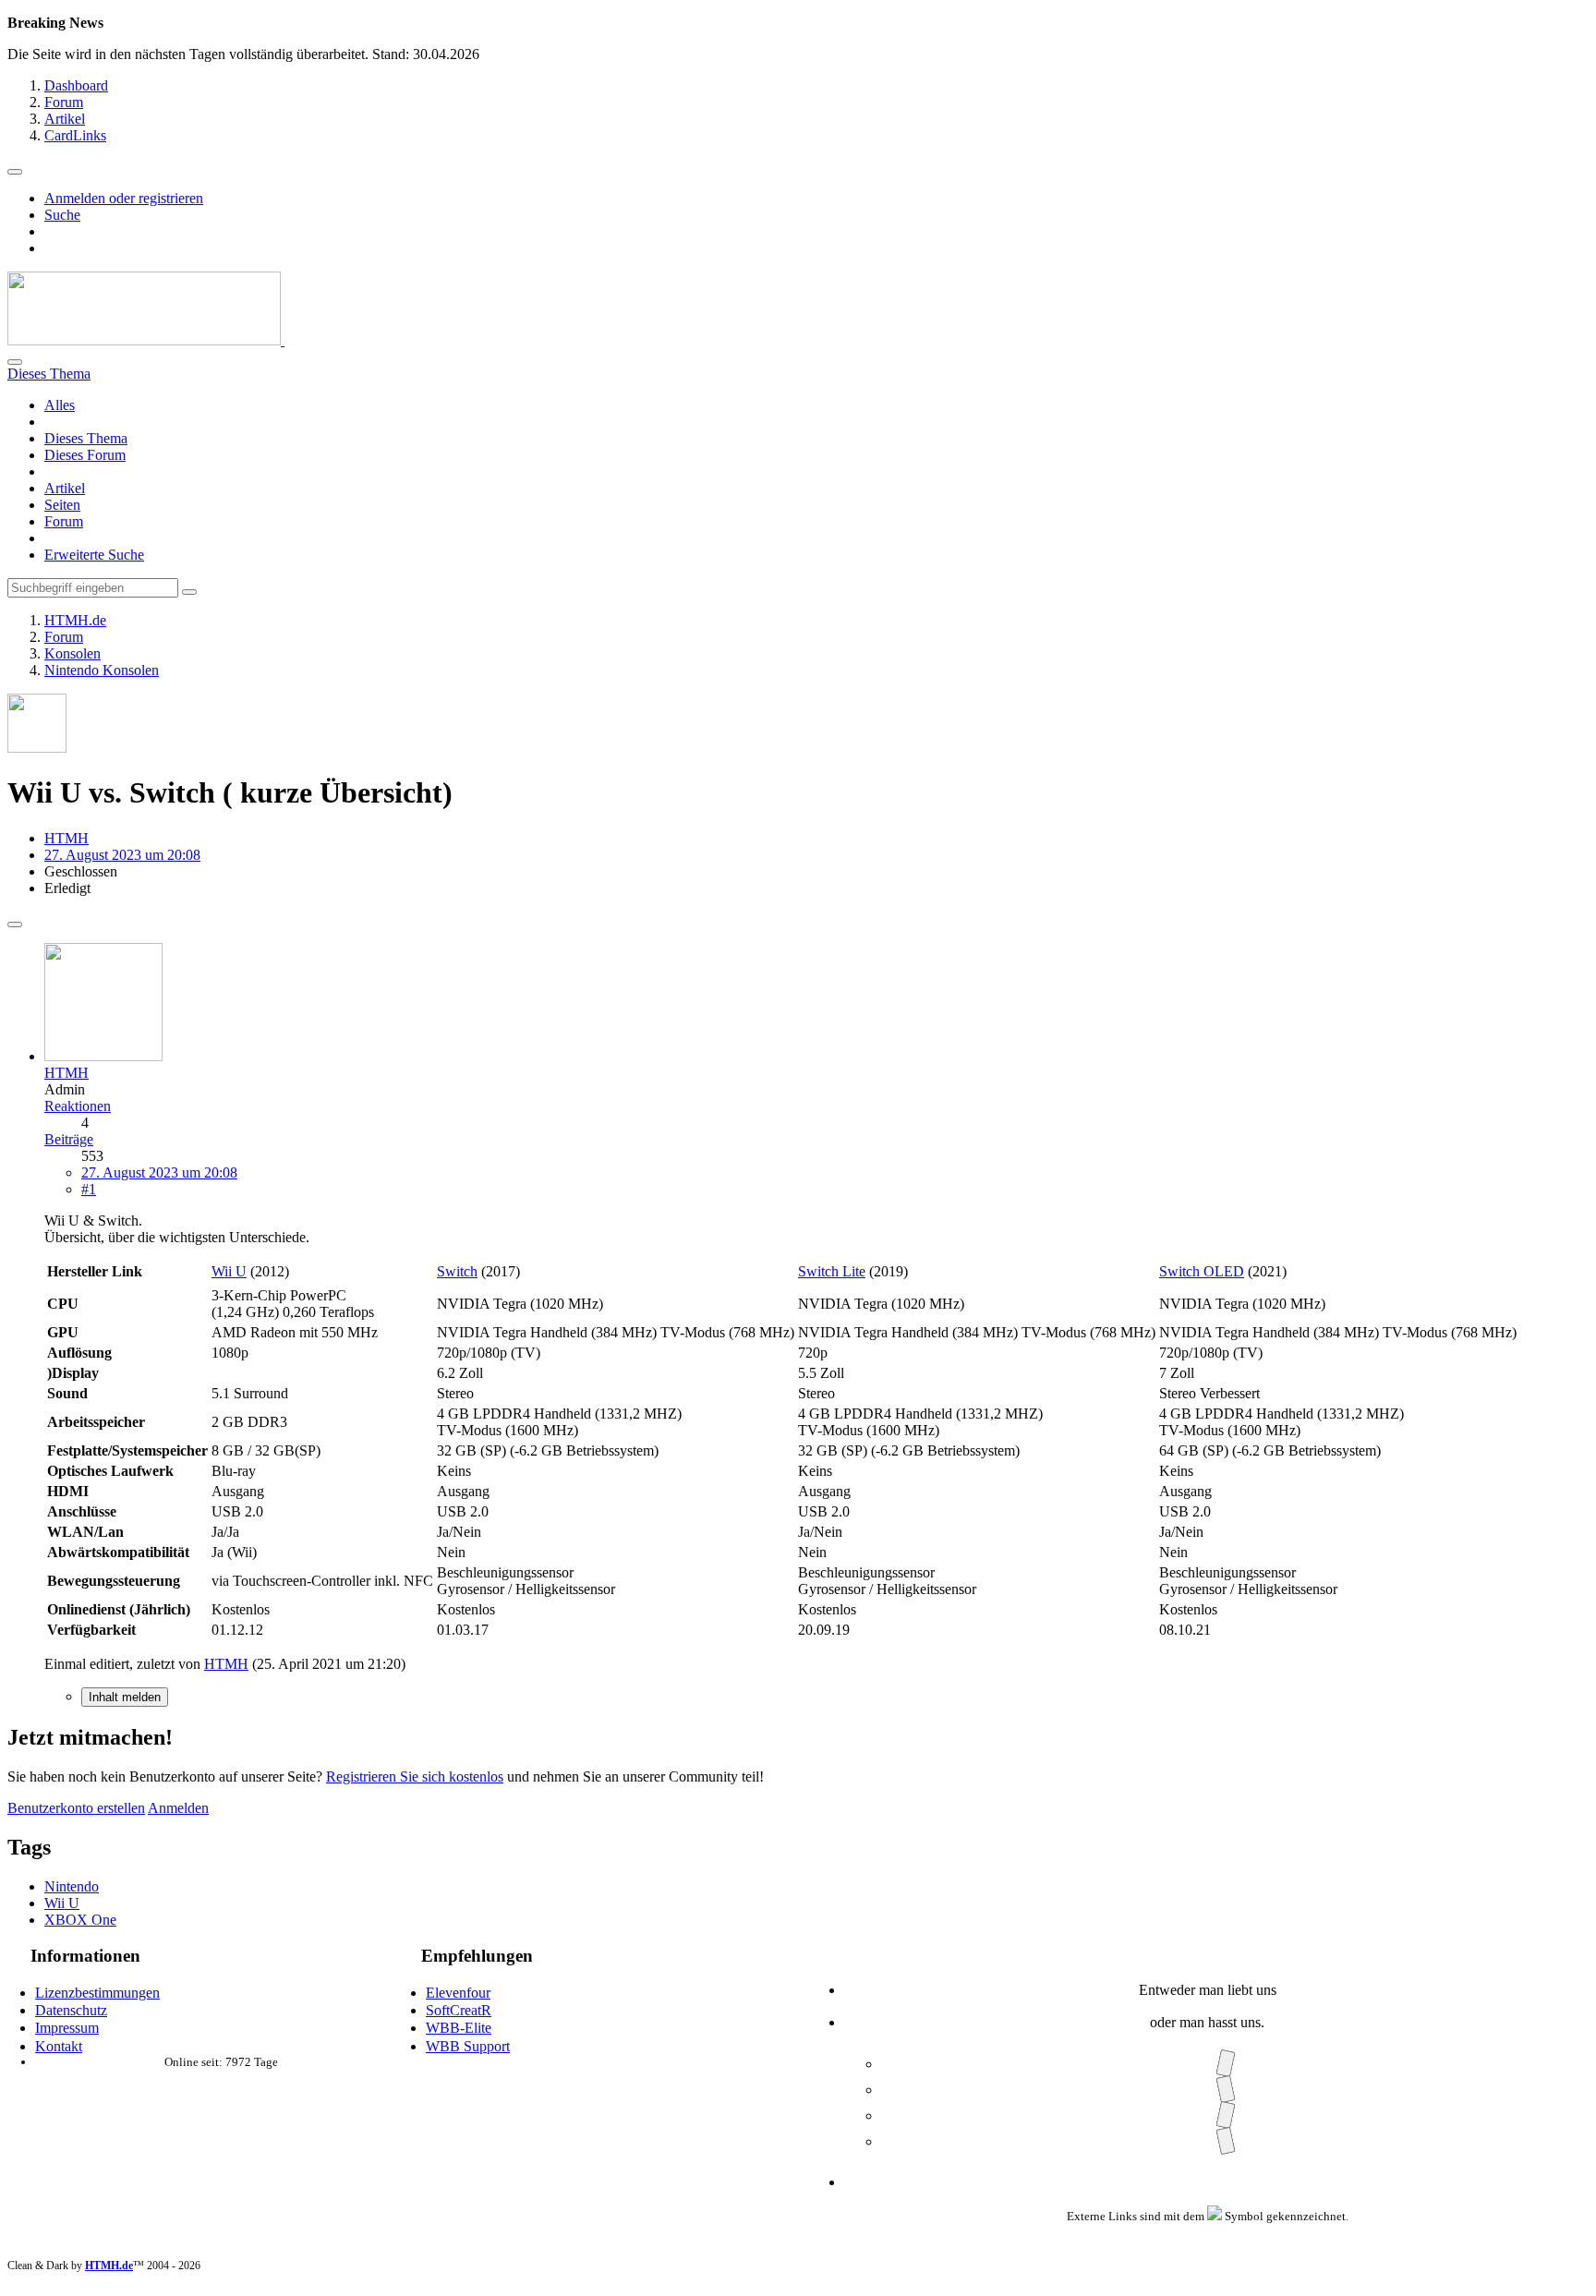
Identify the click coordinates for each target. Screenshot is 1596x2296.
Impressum (67, 2028)
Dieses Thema (86, 438)
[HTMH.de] (146, 340)
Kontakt (59, 2046)
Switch (457, 1271)
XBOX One (80, 1920)
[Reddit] (1225, 2115)
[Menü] (15, 172)
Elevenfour (458, 1993)
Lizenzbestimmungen (97, 1993)
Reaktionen (78, 1106)
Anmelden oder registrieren (124, 198)
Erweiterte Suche (94, 555)
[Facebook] (1225, 2064)
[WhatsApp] (1225, 2141)
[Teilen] (15, 924)
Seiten (62, 505)
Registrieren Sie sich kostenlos (415, 1776)
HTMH (66, 838)
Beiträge (69, 1139)
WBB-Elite (459, 2028)
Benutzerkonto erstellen (76, 1808)
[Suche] (15, 362)
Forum (64, 521)
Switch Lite (832, 1271)
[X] (1225, 2090)
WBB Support (468, 2046)
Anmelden (178, 1808)
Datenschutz (71, 2010)
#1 (89, 1189)
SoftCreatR (459, 2010)
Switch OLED (1202, 1271)
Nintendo (72, 1886)
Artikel (65, 488)
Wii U (229, 1271)
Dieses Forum (85, 455)
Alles (60, 405)
